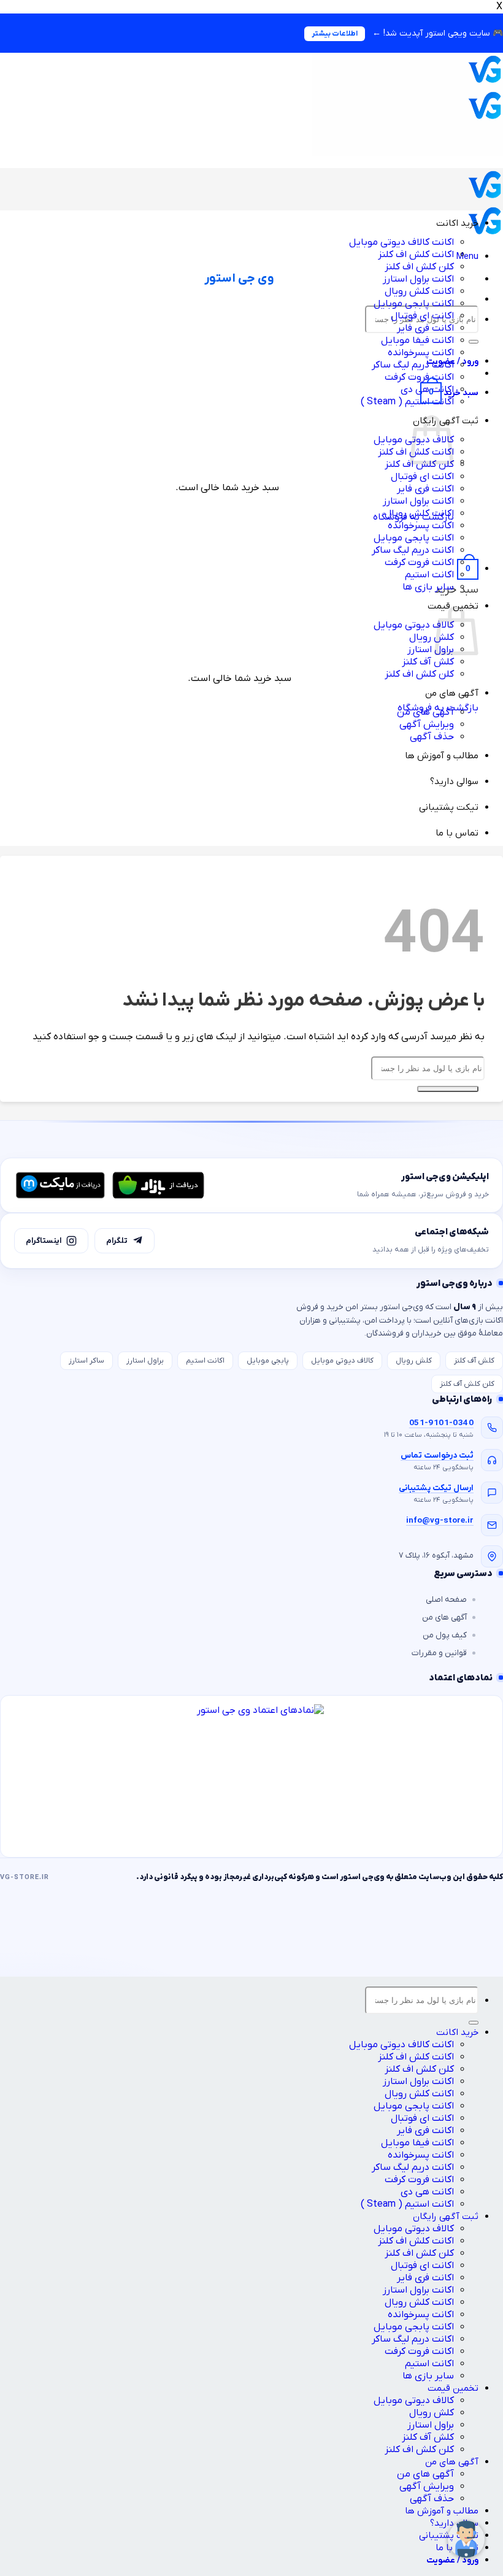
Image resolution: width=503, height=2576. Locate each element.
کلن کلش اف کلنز (419, 267)
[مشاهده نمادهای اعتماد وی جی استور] (251, 1776)
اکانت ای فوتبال (422, 316)
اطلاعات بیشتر (335, 34)
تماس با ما (457, 833)
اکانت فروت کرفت (419, 377)
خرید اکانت (457, 223)
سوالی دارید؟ (454, 782)
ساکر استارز (86, 1361)
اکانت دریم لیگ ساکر (413, 365)
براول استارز (431, 650)
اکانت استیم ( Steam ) (407, 402)
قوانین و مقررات (439, 1653)
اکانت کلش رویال (419, 291)
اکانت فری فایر (425, 328)
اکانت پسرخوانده (421, 353)
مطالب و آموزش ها (442, 756)
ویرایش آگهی (427, 725)
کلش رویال (432, 637)
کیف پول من (445, 1635)
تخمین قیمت (453, 2388)
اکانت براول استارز (418, 279)
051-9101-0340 (441, 1423)
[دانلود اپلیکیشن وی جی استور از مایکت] (60, 1185)
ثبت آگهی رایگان (446, 2217)
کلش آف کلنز (428, 662)
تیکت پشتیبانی (449, 807)
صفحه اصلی (446, 1600)
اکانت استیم (429, 575)
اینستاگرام (44, 1241)
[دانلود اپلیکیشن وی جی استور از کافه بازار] (158, 1185)
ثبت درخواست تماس (437, 1455)
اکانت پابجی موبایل (414, 304)
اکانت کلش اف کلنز (416, 255)
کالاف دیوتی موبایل (414, 625)
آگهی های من (452, 693)
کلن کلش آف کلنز (467, 1384)
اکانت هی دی (427, 2192)
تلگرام (117, 1241)
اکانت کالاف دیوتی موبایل (401, 242)
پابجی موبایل (268, 1361)
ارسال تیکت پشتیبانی (436, 1488)
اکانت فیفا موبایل (417, 340)
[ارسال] (474, 342)
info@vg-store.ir (440, 1521)
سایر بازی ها (428, 587)
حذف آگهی (432, 737)
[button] (467, 256)
